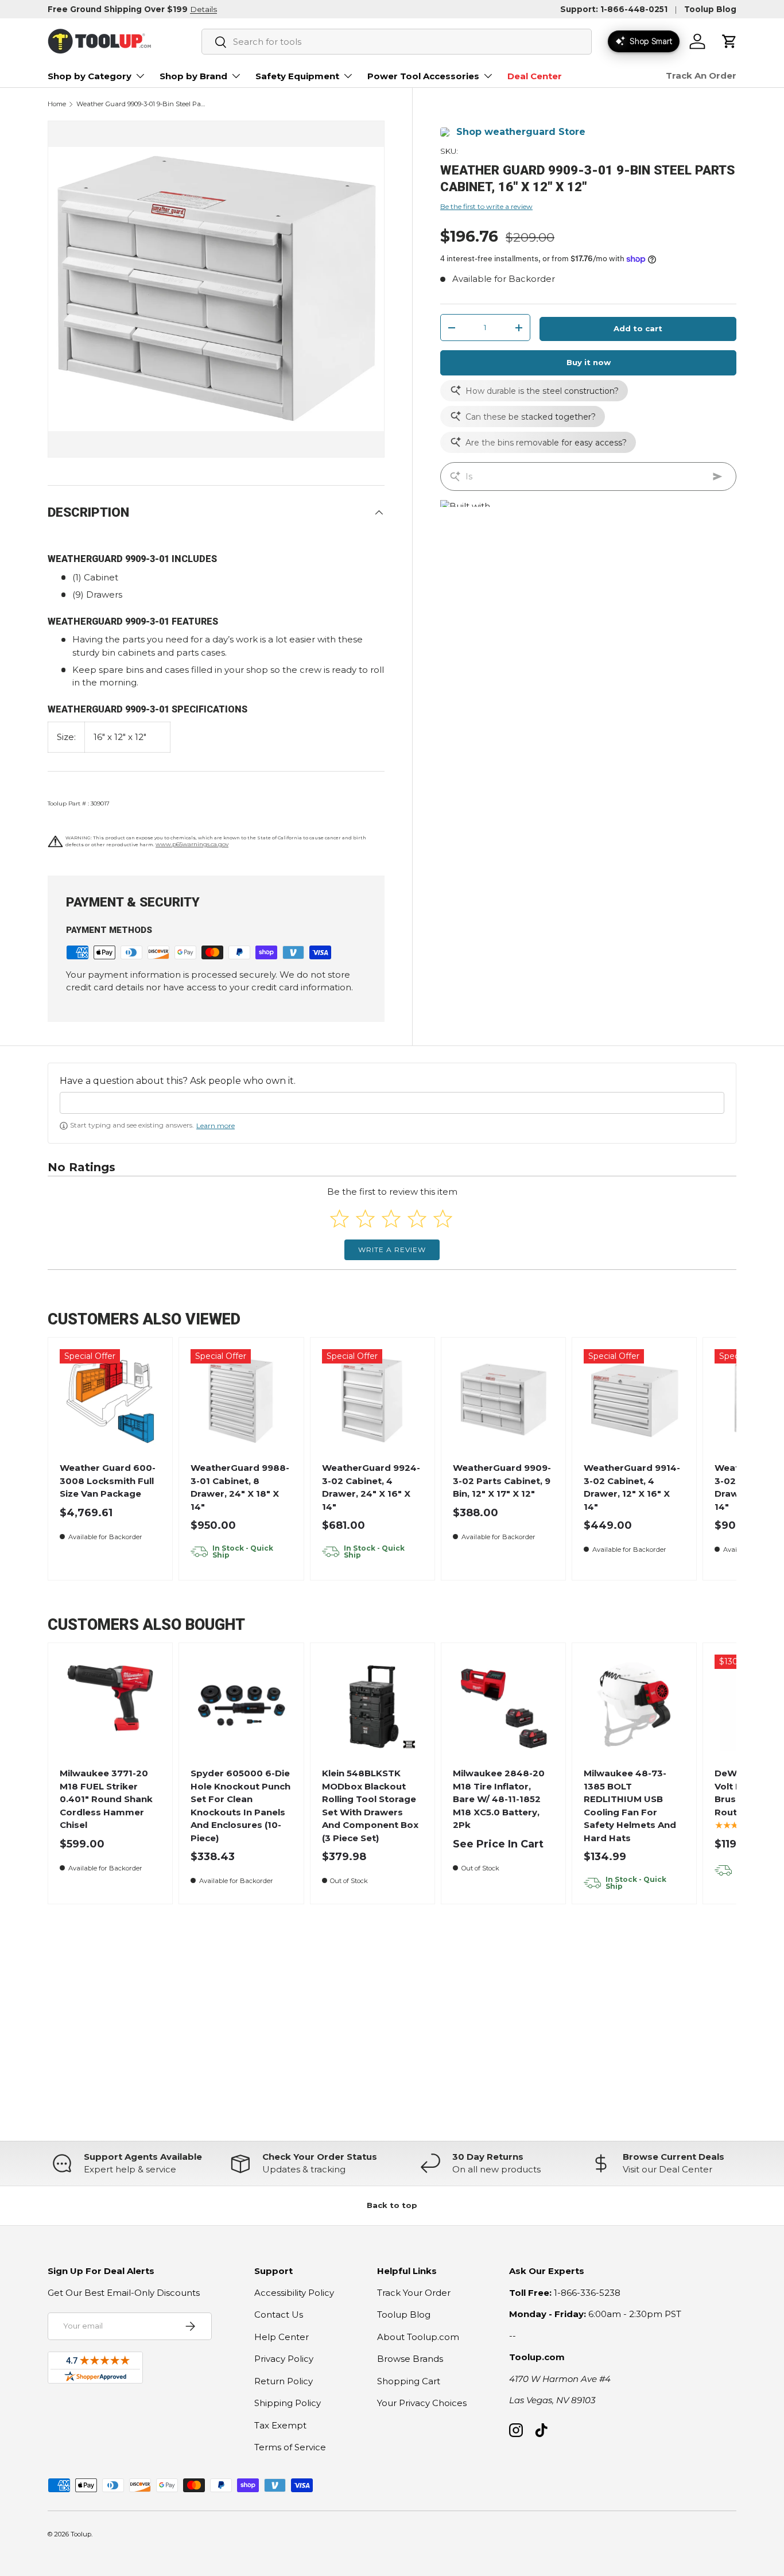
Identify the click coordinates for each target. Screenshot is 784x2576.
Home (57, 104)
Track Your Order (414, 2293)
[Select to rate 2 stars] (365, 1219)
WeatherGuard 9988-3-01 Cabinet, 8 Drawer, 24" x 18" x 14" (240, 1487)
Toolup (81, 2534)
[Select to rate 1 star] (339, 1219)
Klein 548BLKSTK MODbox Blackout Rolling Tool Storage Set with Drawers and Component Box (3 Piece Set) (370, 1806)
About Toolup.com (418, 2337)
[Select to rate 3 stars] (391, 1219)
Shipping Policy (288, 2403)
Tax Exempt (280, 2425)
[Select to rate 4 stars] (417, 1219)
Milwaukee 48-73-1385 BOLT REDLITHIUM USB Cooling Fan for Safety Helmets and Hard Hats (630, 1806)
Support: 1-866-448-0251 (614, 9)
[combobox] (397, 42)
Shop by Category (90, 76)
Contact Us (279, 2314)
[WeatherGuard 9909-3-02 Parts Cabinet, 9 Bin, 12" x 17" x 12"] (504, 1400)
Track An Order (701, 75)
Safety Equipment (297, 76)
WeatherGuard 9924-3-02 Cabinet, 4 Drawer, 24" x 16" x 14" (371, 1487)
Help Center (282, 2337)
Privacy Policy (284, 2359)
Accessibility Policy (294, 2293)
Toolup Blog (710, 9)
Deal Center (535, 76)
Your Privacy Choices (422, 2403)
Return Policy (284, 2381)
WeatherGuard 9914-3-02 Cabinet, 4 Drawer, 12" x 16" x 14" (632, 1487)
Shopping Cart (409, 2381)
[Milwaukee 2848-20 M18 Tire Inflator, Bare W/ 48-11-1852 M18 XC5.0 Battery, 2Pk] (504, 1705)
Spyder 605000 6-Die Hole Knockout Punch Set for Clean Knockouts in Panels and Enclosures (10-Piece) (240, 1806)
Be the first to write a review (486, 206)
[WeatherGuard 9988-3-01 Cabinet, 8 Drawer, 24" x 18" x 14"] (241, 1400)
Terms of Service (290, 2447)
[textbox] (392, 1103)
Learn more (216, 1126)
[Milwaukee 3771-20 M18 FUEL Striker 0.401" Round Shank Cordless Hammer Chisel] (110, 1705)
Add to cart (638, 329)
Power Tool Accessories (423, 76)
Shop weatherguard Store (521, 132)
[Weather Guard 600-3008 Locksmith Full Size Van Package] (110, 1400)
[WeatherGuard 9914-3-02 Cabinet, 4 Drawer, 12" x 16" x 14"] (634, 1400)
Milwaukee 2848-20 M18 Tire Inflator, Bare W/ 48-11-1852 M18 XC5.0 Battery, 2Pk (499, 1799)
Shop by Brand (193, 76)
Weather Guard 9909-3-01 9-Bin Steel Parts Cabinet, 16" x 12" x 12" (141, 104)
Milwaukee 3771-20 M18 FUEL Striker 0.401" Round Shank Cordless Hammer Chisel (106, 1799)
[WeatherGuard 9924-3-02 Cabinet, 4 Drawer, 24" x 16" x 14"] (372, 1400)
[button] (729, 41)
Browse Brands (410, 2359)
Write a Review (392, 1250)
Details (203, 9)
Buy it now (589, 362)
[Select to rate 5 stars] (443, 1219)
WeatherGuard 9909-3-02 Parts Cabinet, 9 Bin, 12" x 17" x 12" (502, 1481)
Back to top (392, 2205)
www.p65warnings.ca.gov (192, 844)
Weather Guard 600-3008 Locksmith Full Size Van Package (108, 1481)
